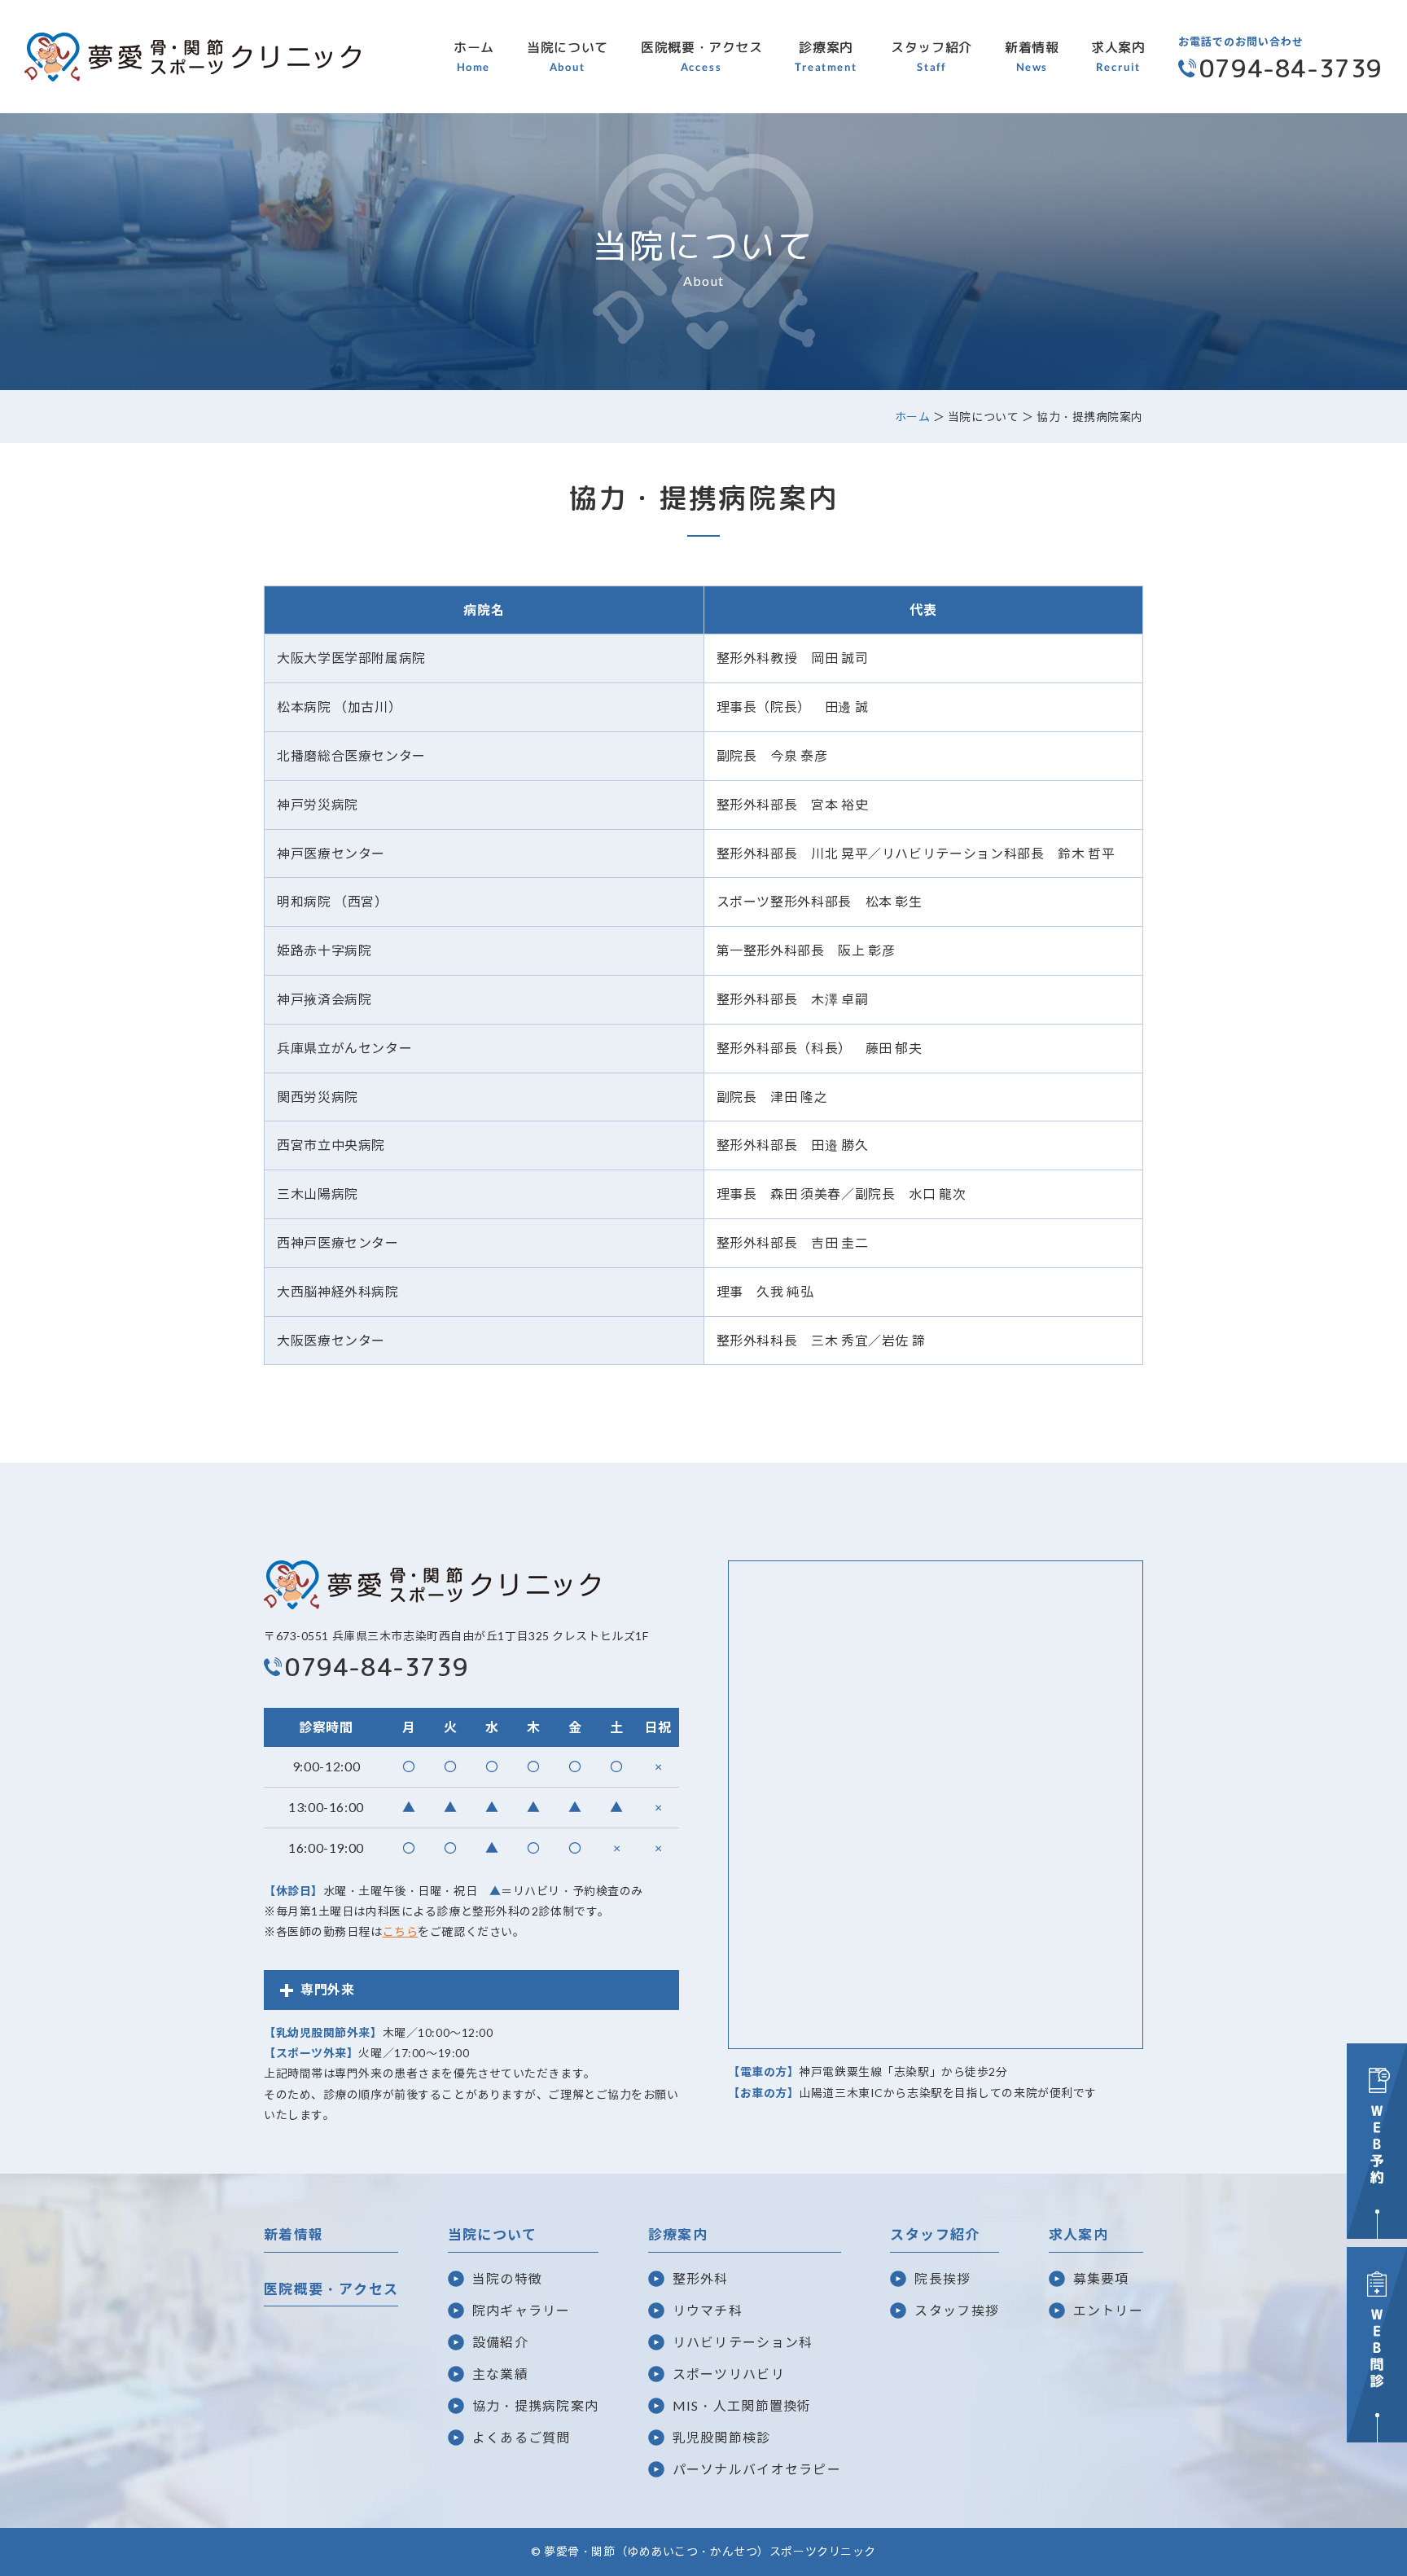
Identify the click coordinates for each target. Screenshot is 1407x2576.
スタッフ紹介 (931, 56)
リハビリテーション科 (743, 2342)
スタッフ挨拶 (957, 2310)
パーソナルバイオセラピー (757, 2469)
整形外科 (701, 2278)
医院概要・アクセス (702, 56)
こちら (401, 1931)
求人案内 (1118, 56)
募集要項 (1101, 2278)
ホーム (474, 56)
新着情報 (1032, 56)
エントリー (1108, 2310)
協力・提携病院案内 (536, 2405)
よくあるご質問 (522, 2437)
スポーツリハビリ (729, 2374)
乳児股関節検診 (722, 2437)
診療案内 (826, 56)
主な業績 (500, 2374)
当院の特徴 (507, 2278)
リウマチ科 (708, 2310)
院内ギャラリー (522, 2310)
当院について (568, 56)
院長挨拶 (942, 2278)
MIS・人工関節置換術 (742, 2405)
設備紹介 (500, 2342)
